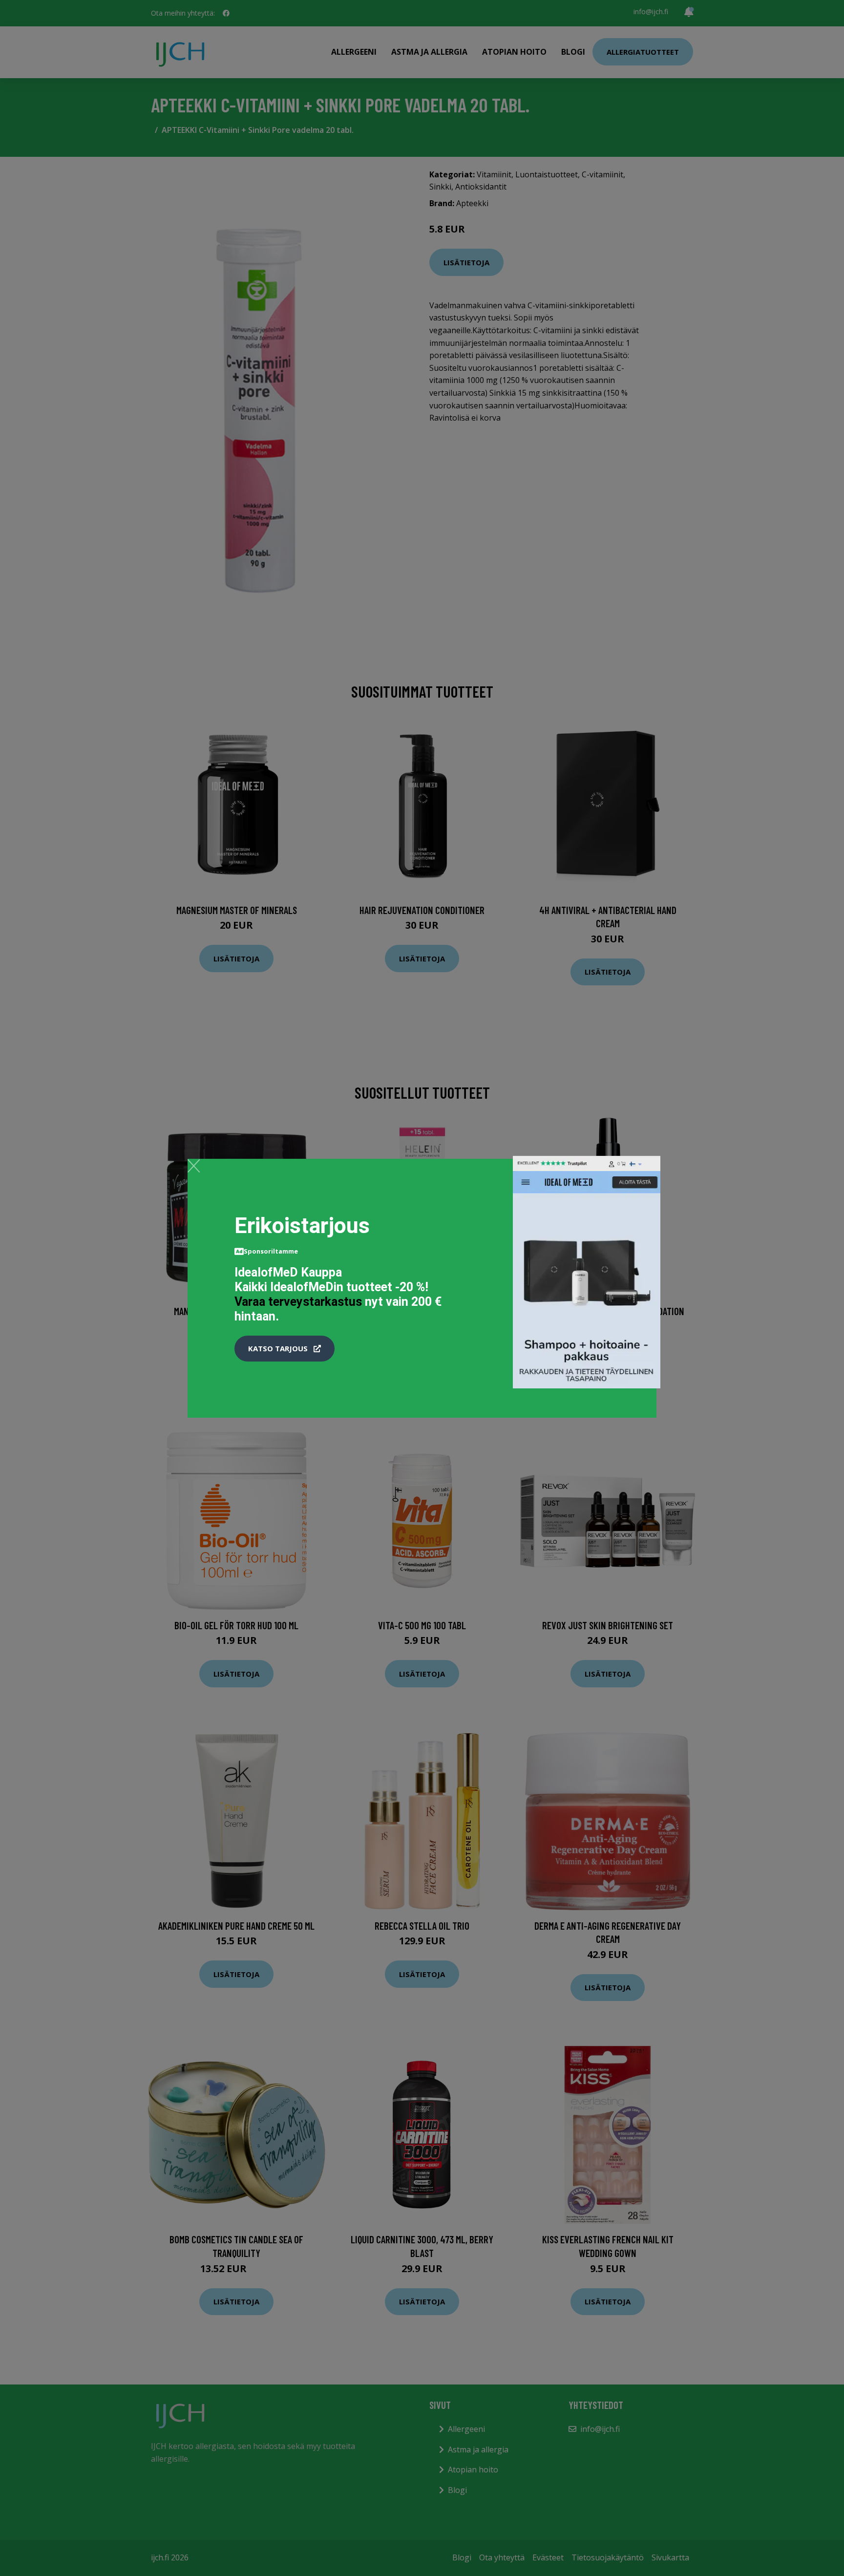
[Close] (194, 1166)
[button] (285, 1349)
